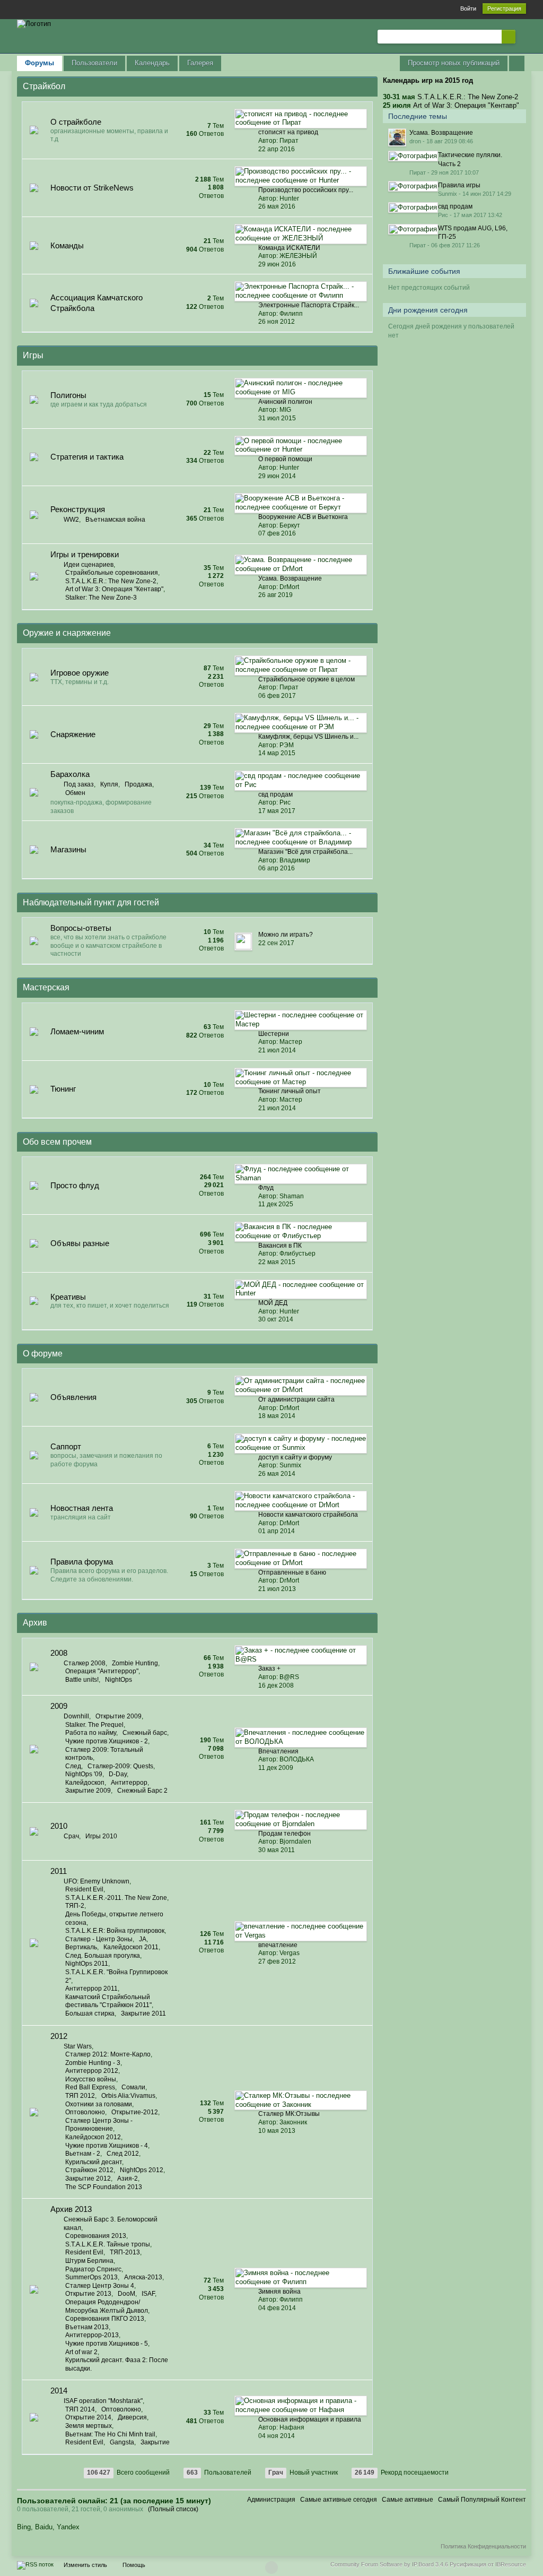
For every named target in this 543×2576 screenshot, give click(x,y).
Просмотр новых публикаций (454, 63)
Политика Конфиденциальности (483, 2546)
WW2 (71, 520)
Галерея (200, 63)
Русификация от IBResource (487, 2564)
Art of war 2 (81, 2352)
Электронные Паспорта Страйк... (309, 305)
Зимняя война (279, 2292)
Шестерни (274, 1034)
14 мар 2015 (277, 753)
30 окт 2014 (276, 1319)
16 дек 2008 (276, 1685)
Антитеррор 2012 (92, 2071)
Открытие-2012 (135, 2112)
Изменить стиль (85, 2565)
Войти (468, 8)
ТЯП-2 (75, 1906)
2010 (59, 1826)
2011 (59, 1871)
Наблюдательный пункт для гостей (91, 902)
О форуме (43, 1354)
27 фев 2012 (277, 1961)
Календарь (152, 63)
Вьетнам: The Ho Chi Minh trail (110, 2434)
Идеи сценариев (89, 565)
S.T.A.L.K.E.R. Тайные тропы (108, 2244)
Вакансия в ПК (280, 1246)
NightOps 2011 (87, 1964)
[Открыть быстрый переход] (517, 63)
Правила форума (82, 1562)
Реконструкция (78, 509)
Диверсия (132, 2417)
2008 (59, 1653)
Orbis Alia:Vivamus (128, 2096)
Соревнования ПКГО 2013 (105, 2319)
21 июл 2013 (277, 1589)
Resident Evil (84, 1889)
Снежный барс (145, 1733)
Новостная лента (82, 1508)
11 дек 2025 (276, 1204)
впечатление (278, 1945)
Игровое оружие (80, 673)
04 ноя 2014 (277, 2436)
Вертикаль (81, 1947)
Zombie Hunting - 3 (93, 2063)
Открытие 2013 (88, 2294)
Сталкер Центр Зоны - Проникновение (99, 2125)
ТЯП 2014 (80, 2409)
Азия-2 (128, 2179)
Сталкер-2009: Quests (120, 1766)
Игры (33, 355)
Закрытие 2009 (88, 1791)
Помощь (134, 2565)
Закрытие (155, 2442)
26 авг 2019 (275, 595)
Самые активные (408, 2500)
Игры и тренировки (85, 554)
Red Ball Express (90, 2087)
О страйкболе (76, 122)
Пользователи (94, 63)
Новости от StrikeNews (92, 188)
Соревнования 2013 (96, 2236)
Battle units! (82, 1680)
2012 (59, 2036)
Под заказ (79, 784)
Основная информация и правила (310, 2419)
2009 (59, 1706)
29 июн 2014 (277, 476)
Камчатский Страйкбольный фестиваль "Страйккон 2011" (108, 2001)
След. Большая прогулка (103, 1956)
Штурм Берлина (89, 2261)
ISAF (148, 2294)
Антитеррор (129, 1783)
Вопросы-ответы (81, 928)
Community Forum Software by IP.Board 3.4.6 (389, 2564)
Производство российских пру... (306, 190)
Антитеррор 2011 (91, 1989)
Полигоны (68, 395)
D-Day (118, 1774)
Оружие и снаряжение (67, 633)
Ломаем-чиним (77, 1031)
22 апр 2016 (277, 149)
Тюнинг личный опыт (290, 1091)
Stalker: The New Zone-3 (101, 598)
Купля (109, 784)
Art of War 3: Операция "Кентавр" (114, 589)
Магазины (68, 849)
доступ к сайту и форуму (295, 1457)
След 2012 (123, 2154)
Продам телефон (284, 1834)
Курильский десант (94, 2162)
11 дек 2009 (276, 1768)
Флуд (266, 1188)
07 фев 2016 (277, 533)
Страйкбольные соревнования (112, 573)
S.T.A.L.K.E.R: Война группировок (115, 1931)
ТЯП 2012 (80, 2096)
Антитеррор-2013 (92, 2335)
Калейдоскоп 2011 (131, 1947)
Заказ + (269, 1669)
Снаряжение (73, 734)
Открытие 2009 (119, 1716)
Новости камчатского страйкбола (308, 1515)
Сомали (133, 2087)
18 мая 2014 (277, 1416)
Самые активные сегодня (339, 2500)
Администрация (271, 2500)
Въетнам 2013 (87, 2327)
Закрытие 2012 (88, 2179)
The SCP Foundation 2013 (104, 2187)
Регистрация (504, 8)
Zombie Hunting (135, 1663)
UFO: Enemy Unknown (97, 1881)
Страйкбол (44, 86)
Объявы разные (80, 1243)
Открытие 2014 (88, 2417)
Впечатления (278, 1751)
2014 (59, 2391)
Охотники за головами (99, 2104)
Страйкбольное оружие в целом (306, 679)
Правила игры (459, 185)
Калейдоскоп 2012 (93, 2137)
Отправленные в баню (292, 1572)
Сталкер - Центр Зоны (99, 1939)
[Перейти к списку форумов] (34, 23)
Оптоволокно (85, 2112)
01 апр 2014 (277, 1531)
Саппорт (66, 1446)
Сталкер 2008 (85, 1663)
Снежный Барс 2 (142, 1791)
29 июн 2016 (277, 264)
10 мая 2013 (277, 2131)
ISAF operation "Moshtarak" (103, 2401)
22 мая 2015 (277, 1262)
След (73, 1766)
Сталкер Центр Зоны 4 (100, 2286)
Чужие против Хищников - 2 (107, 1741)
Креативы (68, 1297)
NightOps (119, 1680)
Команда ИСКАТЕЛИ (289, 248)
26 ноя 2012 (277, 322)
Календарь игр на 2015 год (428, 80)
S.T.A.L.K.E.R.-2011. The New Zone (116, 1898)
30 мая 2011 (277, 1850)
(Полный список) (173, 2509)
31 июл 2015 (277, 418)
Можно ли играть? (286, 935)
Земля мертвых (89, 2426)
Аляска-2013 (143, 2277)
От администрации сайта (296, 1399)
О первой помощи (285, 459)
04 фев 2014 (277, 2308)
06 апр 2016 (277, 868)
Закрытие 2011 (143, 2013)
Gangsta (122, 2442)
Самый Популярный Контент (482, 2500)
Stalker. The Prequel (94, 1725)
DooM (126, 2294)
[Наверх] (271, 2568)
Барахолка (70, 774)
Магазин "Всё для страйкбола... (305, 852)
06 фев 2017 (277, 696)
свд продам (275, 794)
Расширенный (522, 36)
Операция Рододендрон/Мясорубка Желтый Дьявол (107, 2306)
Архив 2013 (71, 2209)
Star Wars (78, 2046)
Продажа (138, 784)
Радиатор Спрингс (93, 2269)
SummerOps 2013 (91, 2277)
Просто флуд (75, 1185)
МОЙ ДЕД (273, 1303)
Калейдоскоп (85, 1783)
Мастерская (46, 987)
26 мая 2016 (277, 206)
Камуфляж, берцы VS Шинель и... (308, 737)
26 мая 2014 (277, 1474)
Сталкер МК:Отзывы (289, 2114)
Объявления (73, 1397)
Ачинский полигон (285, 402)
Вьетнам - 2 (83, 2154)
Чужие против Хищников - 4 (107, 2146)
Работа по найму (91, 1733)
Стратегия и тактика (87, 457)
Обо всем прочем (57, 1142)
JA (143, 1939)
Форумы (40, 63)
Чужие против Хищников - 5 (107, 2344)
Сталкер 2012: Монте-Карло (108, 2054)
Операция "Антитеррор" (102, 1671)
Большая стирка (90, 2013)
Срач (71, 1836)
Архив (35, 1623)
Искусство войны (91, 2079)
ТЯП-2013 (125, 2252)
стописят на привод (288, 132)
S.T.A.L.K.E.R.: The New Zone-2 (111, 581)
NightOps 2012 (142, 2170)
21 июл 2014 (277, 1050)
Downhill (76, 1716)
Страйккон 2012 (89, 2170)
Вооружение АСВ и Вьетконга (303, 517)
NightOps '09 (84, 1774)
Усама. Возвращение (290, 578)
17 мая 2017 (277, 811)
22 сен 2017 (276, 943)
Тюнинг (63, 1089)
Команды (67, 245)
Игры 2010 (101, 1836)
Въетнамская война (115, 520)
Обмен (75, 793)
